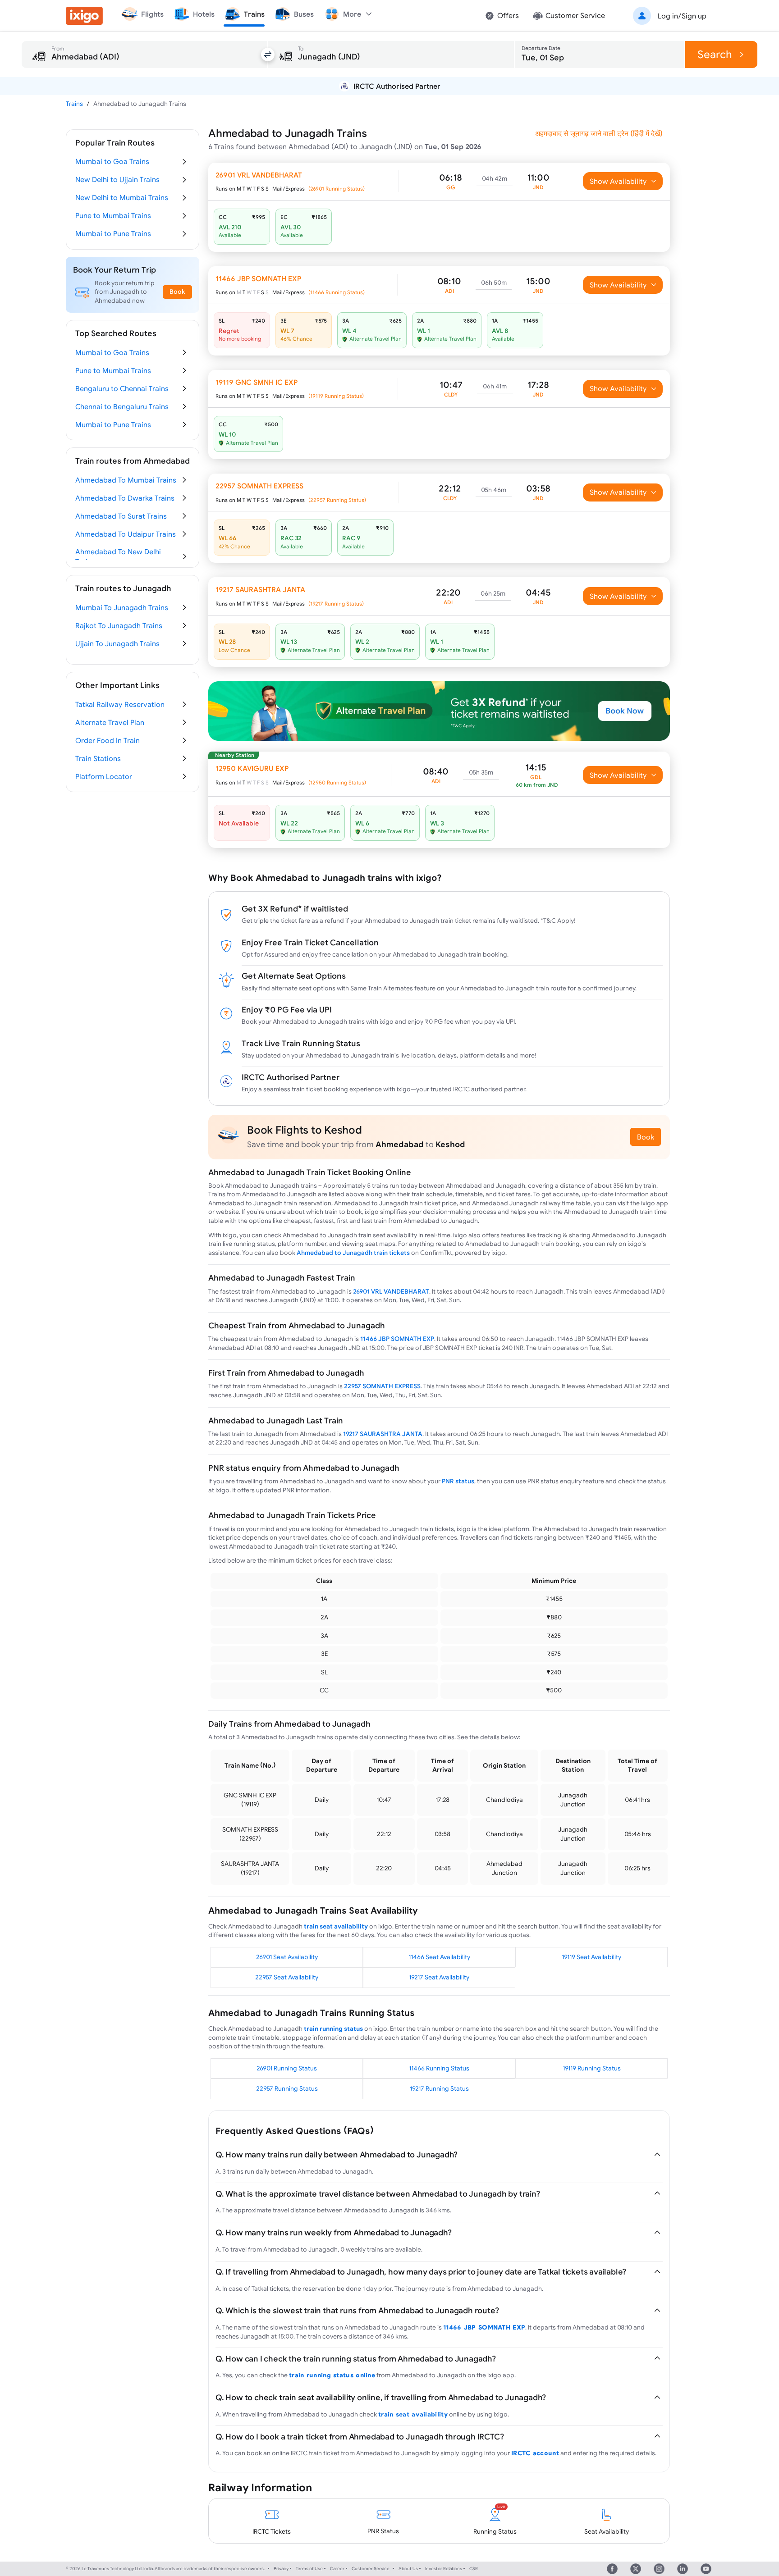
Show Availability (618, 181)
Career (337, 2569)
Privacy (281, 2569)
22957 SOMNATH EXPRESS (382, 1386)
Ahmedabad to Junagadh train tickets (353, 1253)
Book (646, 1137)
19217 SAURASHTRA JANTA (383, 1434)
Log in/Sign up (682, 16)
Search (715, 54)
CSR (474, 2569)
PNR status (458, 1481)
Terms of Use (309, 2569)
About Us (408, 2569)
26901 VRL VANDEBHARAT (391, 1291)
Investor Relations (444, 2569)
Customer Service (371, 2569)
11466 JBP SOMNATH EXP (397, 1339)
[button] (668, 16)
